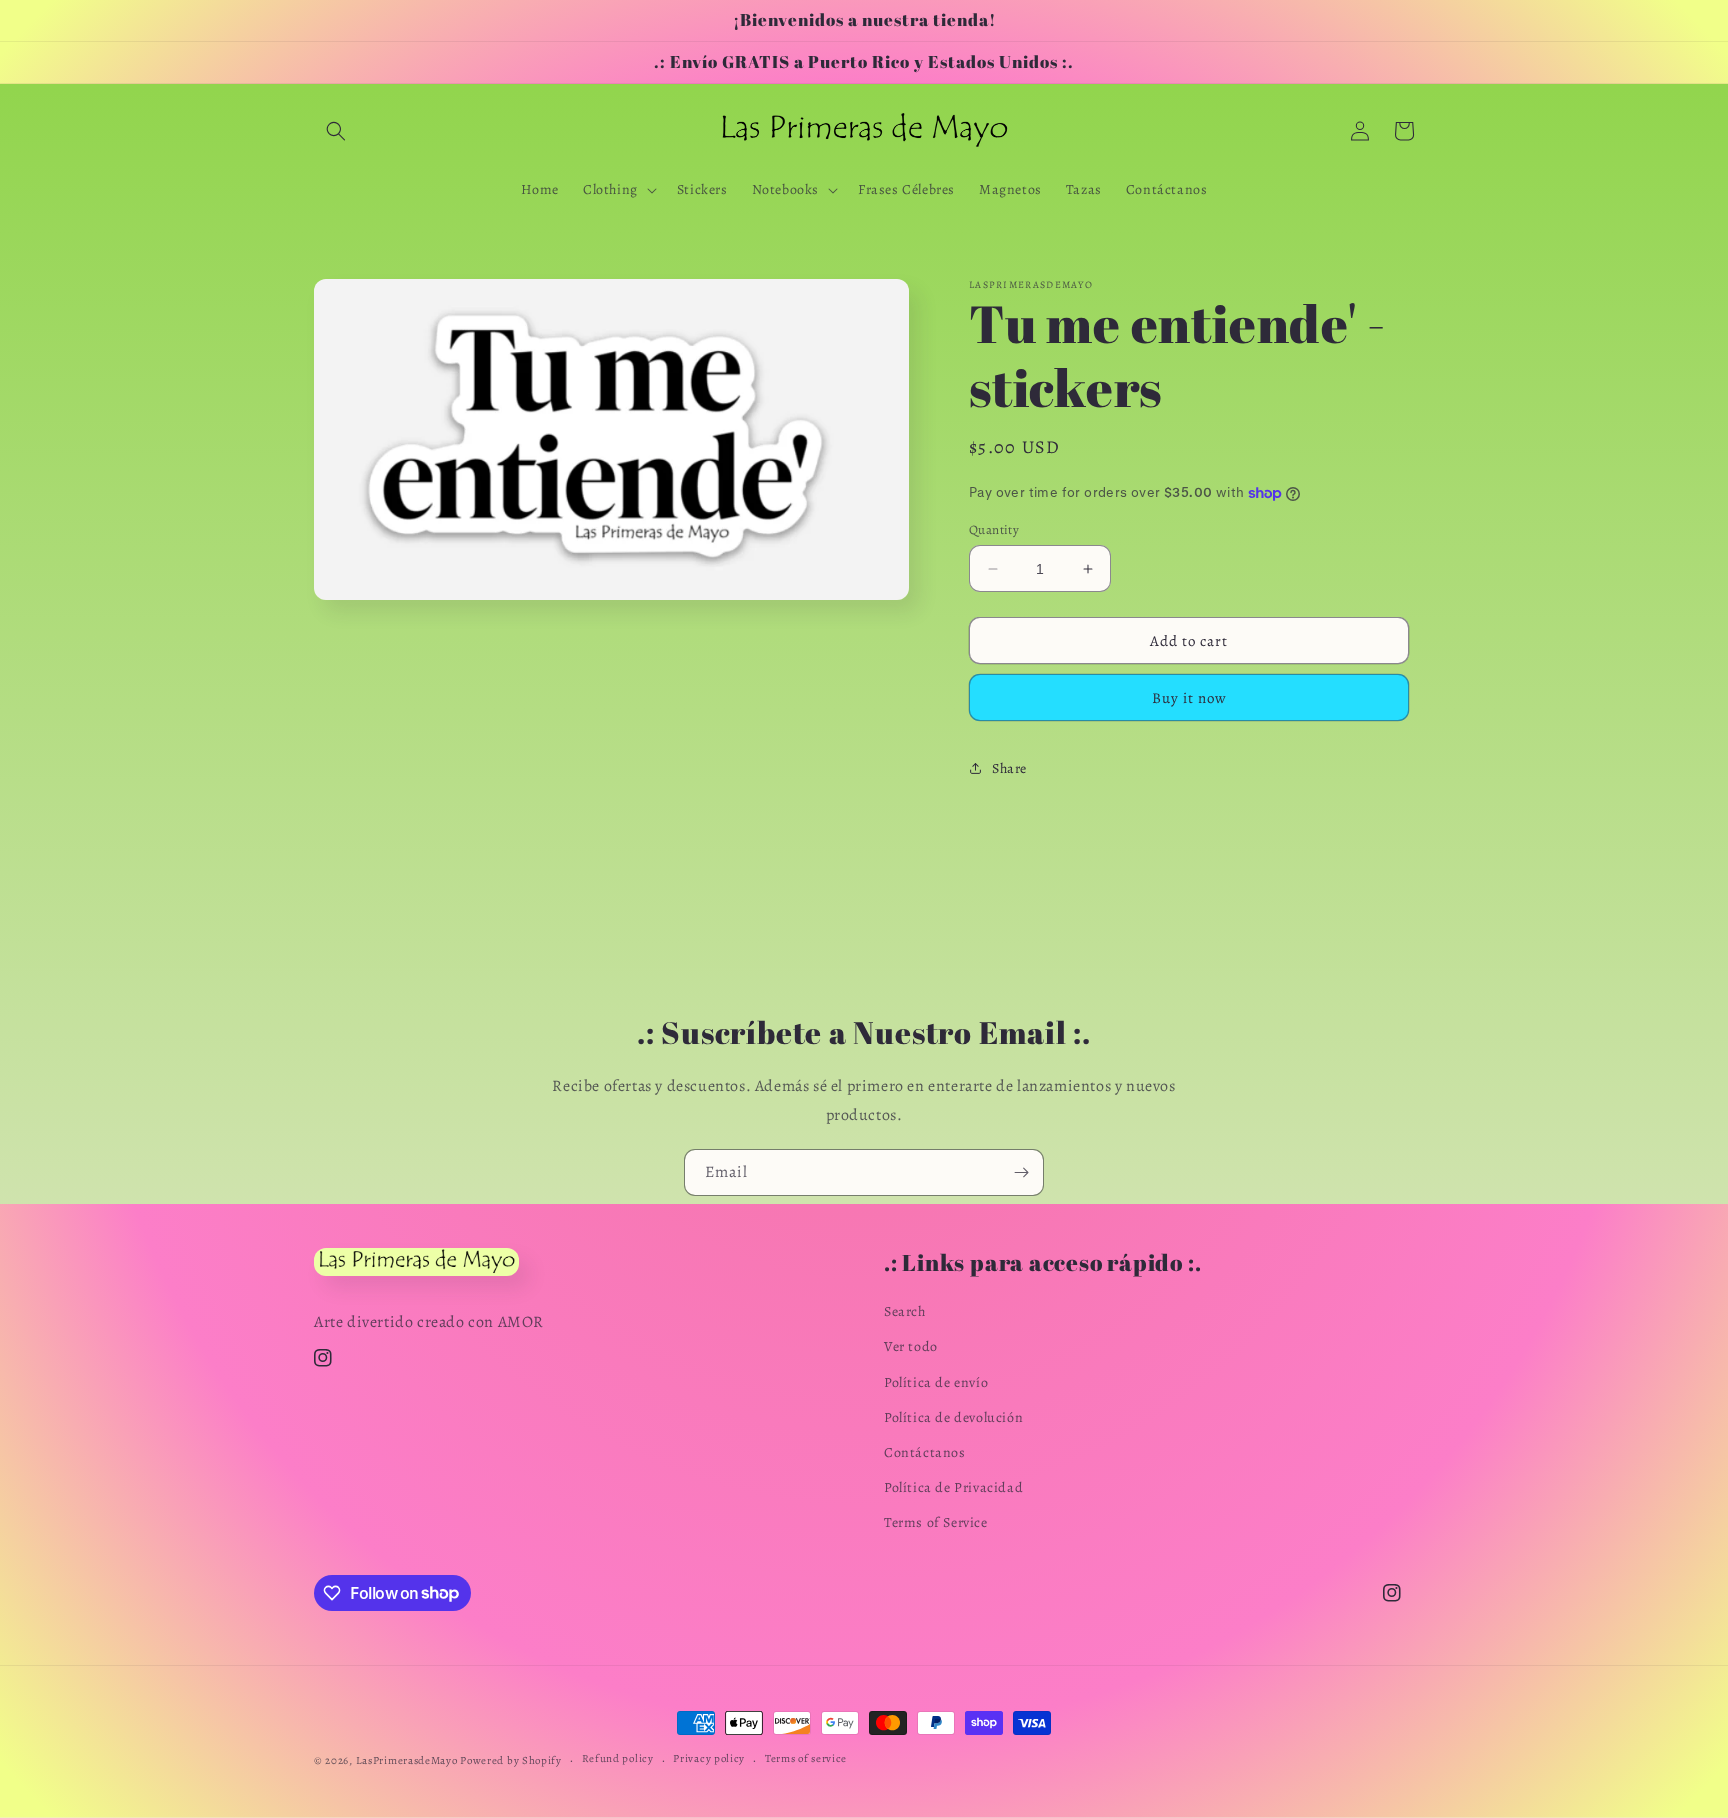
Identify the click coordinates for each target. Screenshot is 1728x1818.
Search (905, 1311)
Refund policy (618, 1758)
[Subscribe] (1021, 1172)
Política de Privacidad (953, 1487)
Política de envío (936, 1382)
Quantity (994, 529)
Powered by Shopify (511, 1760)
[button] (336, 131)
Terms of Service (936, 1522)
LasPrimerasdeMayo (407, 1760)
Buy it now (1189, 698)
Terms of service (806, 1758)
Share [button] (1009, 768)
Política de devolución (953, 1417)
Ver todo (911, 1346)
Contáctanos (925, 1452)
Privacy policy (709, 1758)
